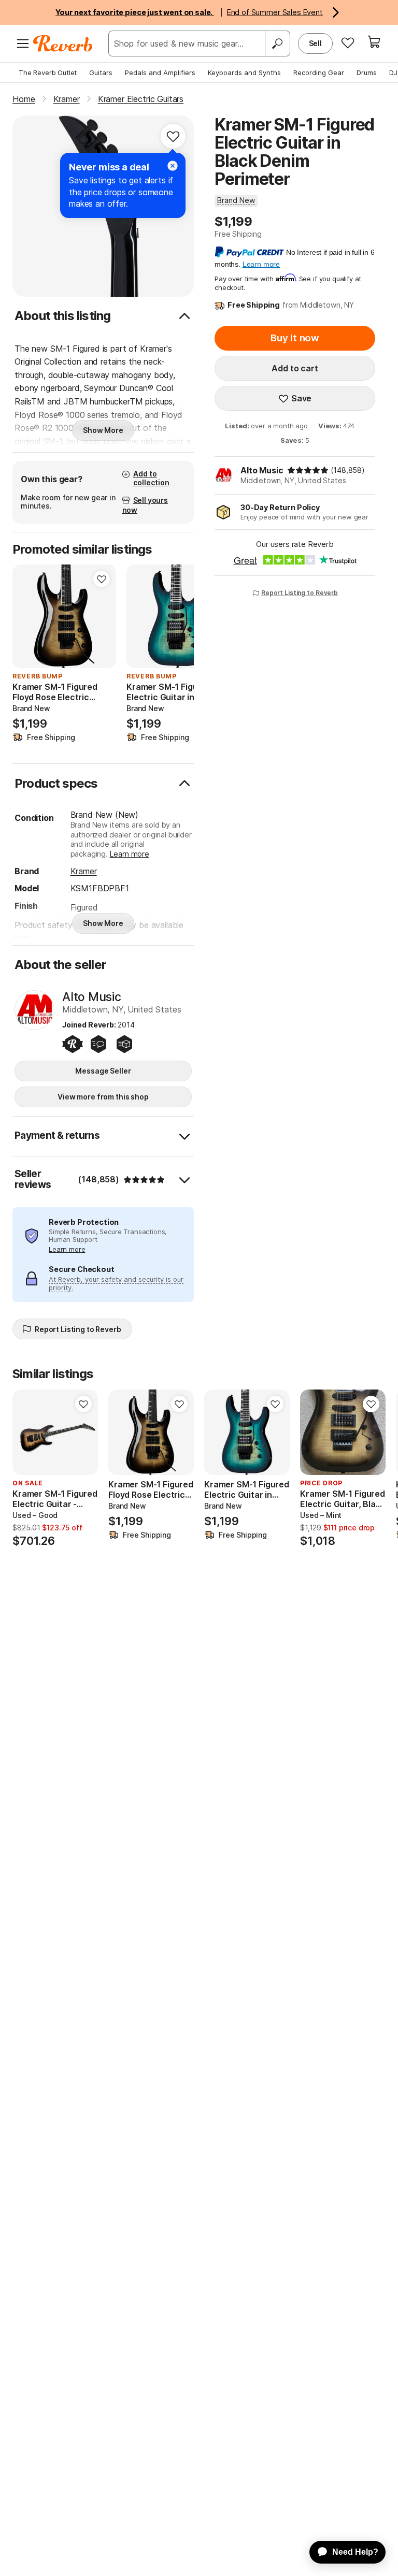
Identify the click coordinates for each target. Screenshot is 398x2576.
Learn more (130, 854)
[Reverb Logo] (63, 44)
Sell (315, 43)
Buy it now (295, 338)
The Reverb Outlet (48, 73)
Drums (367, 73)
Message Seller (103, 1071)
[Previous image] (27, 616)
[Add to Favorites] (173, 136)
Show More (103, 430)
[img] (308, 470)
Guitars (101, 73)
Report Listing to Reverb (300, 593)
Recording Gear (319, 73)
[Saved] (348, 42)
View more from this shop (103, 1097)
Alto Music (262, 470)
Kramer (84, 871)
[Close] (173, 166)
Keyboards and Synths (244, 73)
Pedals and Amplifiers (160, 73)
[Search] (277, 44)
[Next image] (102, 616)
